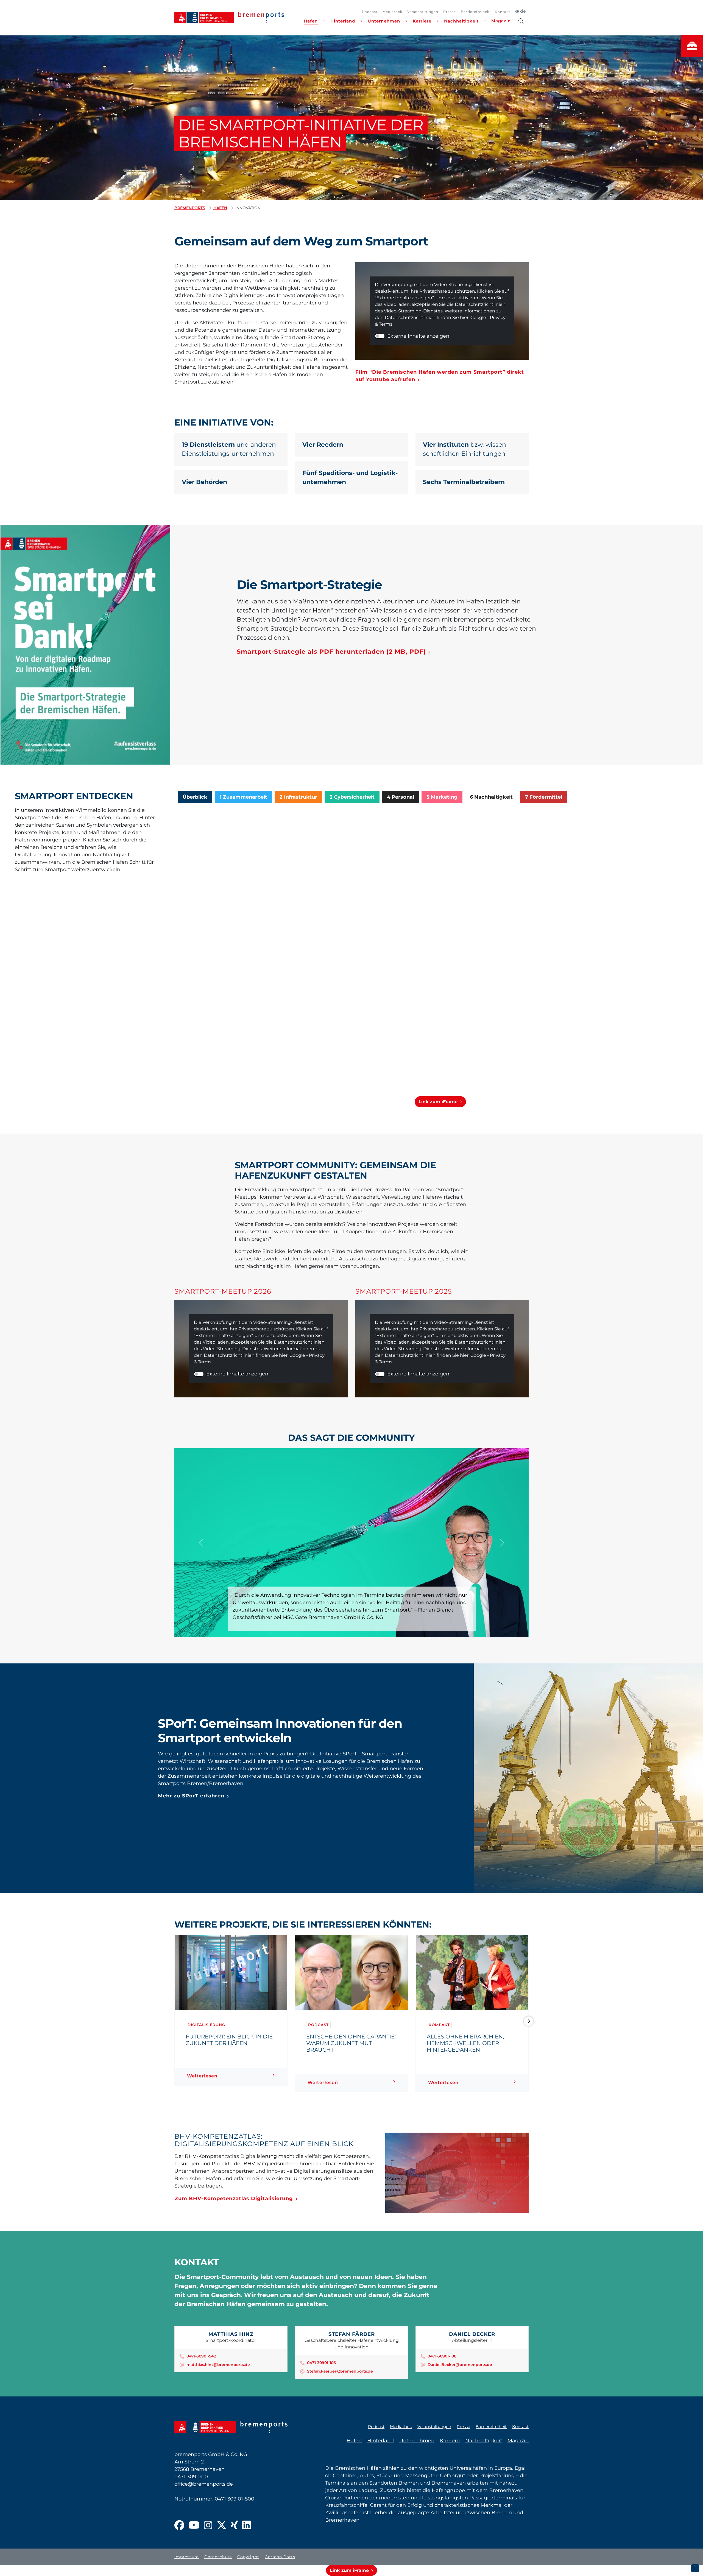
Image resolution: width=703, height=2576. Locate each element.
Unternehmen (384, 21)
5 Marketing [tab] (442, 797)
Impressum (187, 2557)
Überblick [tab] (195, 797)
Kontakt (503, 12)
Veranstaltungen (423, 12)
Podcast (370, 12)
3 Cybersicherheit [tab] (352, 797)
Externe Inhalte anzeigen (418, 336)
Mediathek (392, 12)
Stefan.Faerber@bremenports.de (340, 2371)
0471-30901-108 (442, 2356)
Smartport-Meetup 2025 (404, 1291)
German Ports (280, 2557)
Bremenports (190, 208)
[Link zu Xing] (234, 2526)
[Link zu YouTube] (194, 2526)
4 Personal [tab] (401, 797)
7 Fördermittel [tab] (544, 797)
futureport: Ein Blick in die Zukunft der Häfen (229, 2040)
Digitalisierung (206, 2025)
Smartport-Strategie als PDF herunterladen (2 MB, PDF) (331, 652)
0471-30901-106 (321, 2363)
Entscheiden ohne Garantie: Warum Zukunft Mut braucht (351, 2043)
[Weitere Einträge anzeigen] (528, 2021)
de (523, 11)
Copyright (248, 2557)
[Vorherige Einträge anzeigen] (175, 2021)
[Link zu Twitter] (222, 2526)
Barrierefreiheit (475, 12)
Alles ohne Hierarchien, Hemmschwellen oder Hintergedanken (465, 2043)
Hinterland (343, 21)
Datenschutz (218, 2557)
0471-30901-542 (201, 2356)
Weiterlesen (202, 2076)
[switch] (380, 336)
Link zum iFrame (438, 1102)
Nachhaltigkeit (461, 21)
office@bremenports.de (204, 2484)
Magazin (501, 21)
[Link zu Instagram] (208, 2526)
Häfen (311, 21)
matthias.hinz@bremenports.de (218, 2365)
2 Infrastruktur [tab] (298, 797)
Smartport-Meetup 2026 (223, 1291)
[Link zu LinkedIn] (247, 2526)
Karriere (422, 21)
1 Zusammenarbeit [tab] (243, 797)
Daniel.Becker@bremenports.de (460, 2365)
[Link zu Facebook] (179, 2526)
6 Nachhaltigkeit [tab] (491, 797)
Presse (450, 12)
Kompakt (439, 2025)
